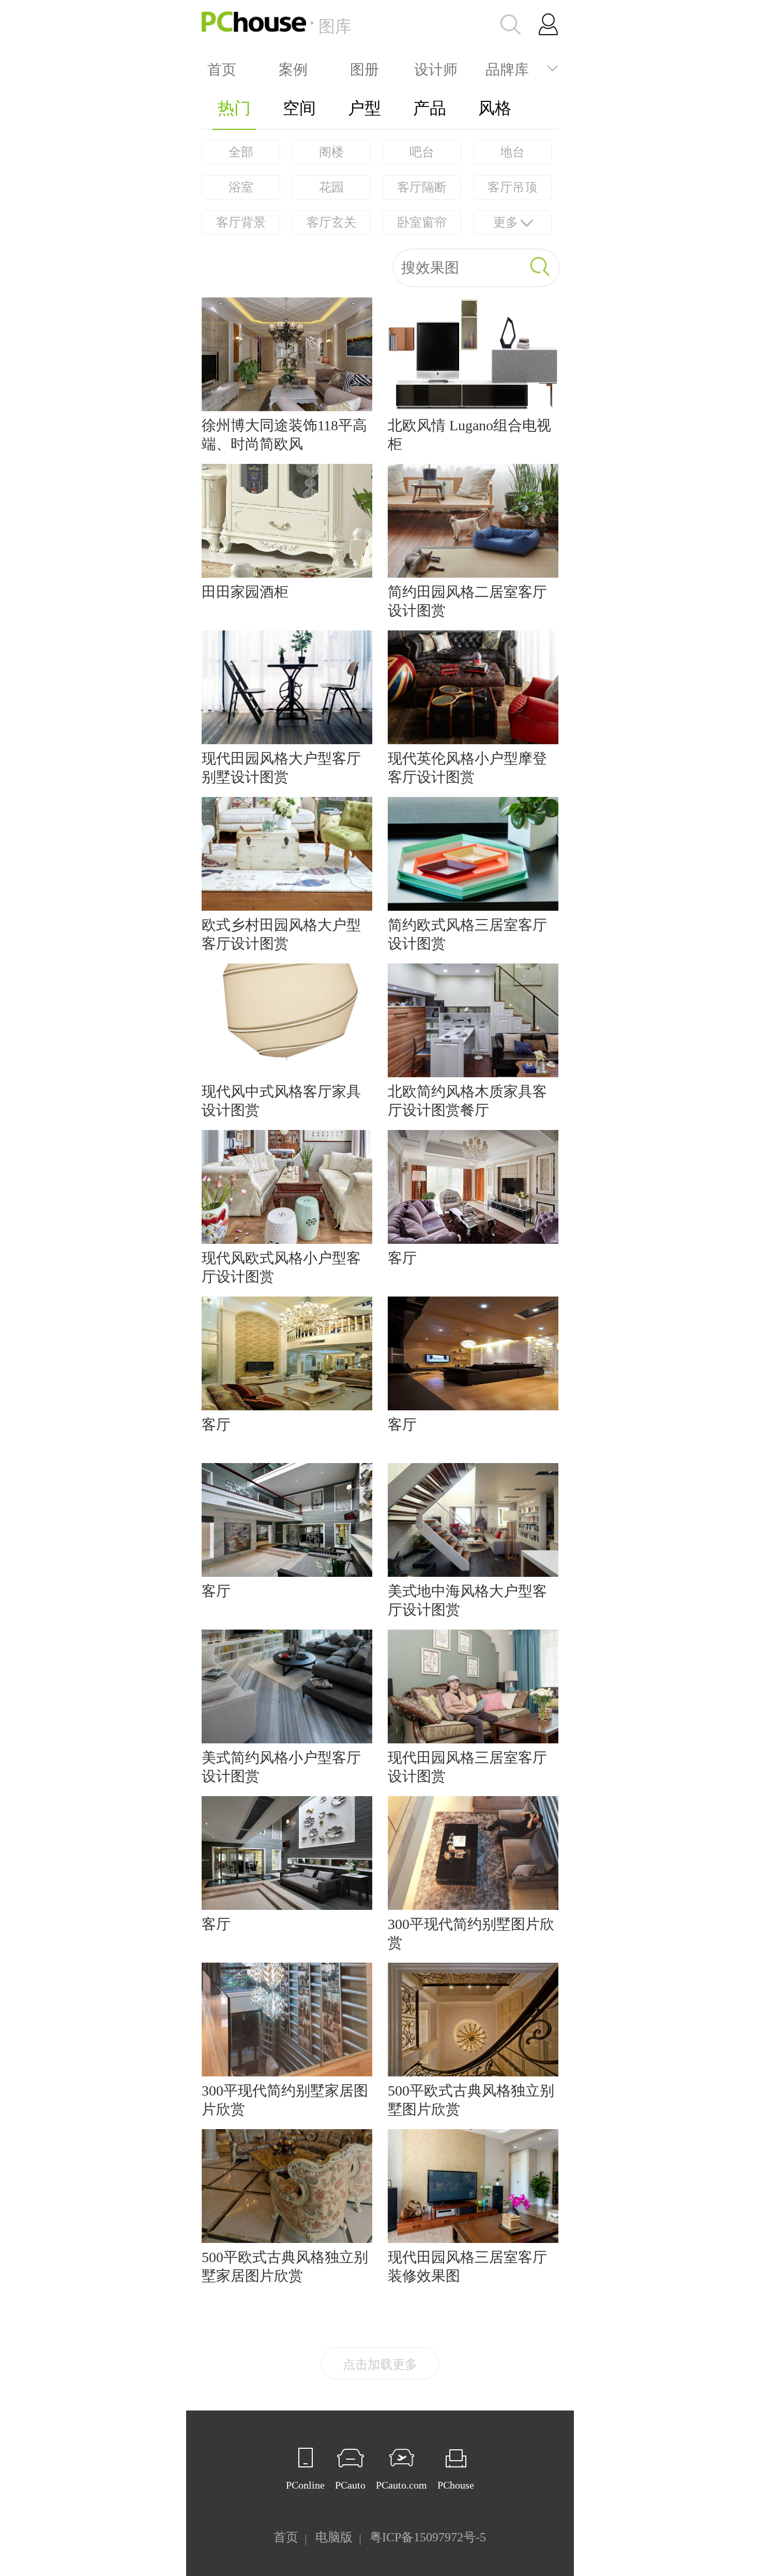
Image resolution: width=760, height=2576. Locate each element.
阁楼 (331, 152)
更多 (506, 222)
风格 (495, 108)
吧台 (422, 152)
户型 (364, 108)
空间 (299, 108)
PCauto (350, 2485)
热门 (234, 108)
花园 (331, 187)
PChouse (456, 2485)
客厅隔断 (422, 187)
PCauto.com (401, 2485)
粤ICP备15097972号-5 (428, 2537)
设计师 (436, 68)
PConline (305, 2485)
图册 (364, 68)
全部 (241, 152)
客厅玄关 (331, 222)
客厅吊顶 (512, 187)
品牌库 (507, 68)
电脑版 (334, 2537)
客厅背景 (241, 222)
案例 (293, 68)
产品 (430, 108)
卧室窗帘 (422, 222)
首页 (222, 68)
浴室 (241, 187)
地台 (512, 152)
